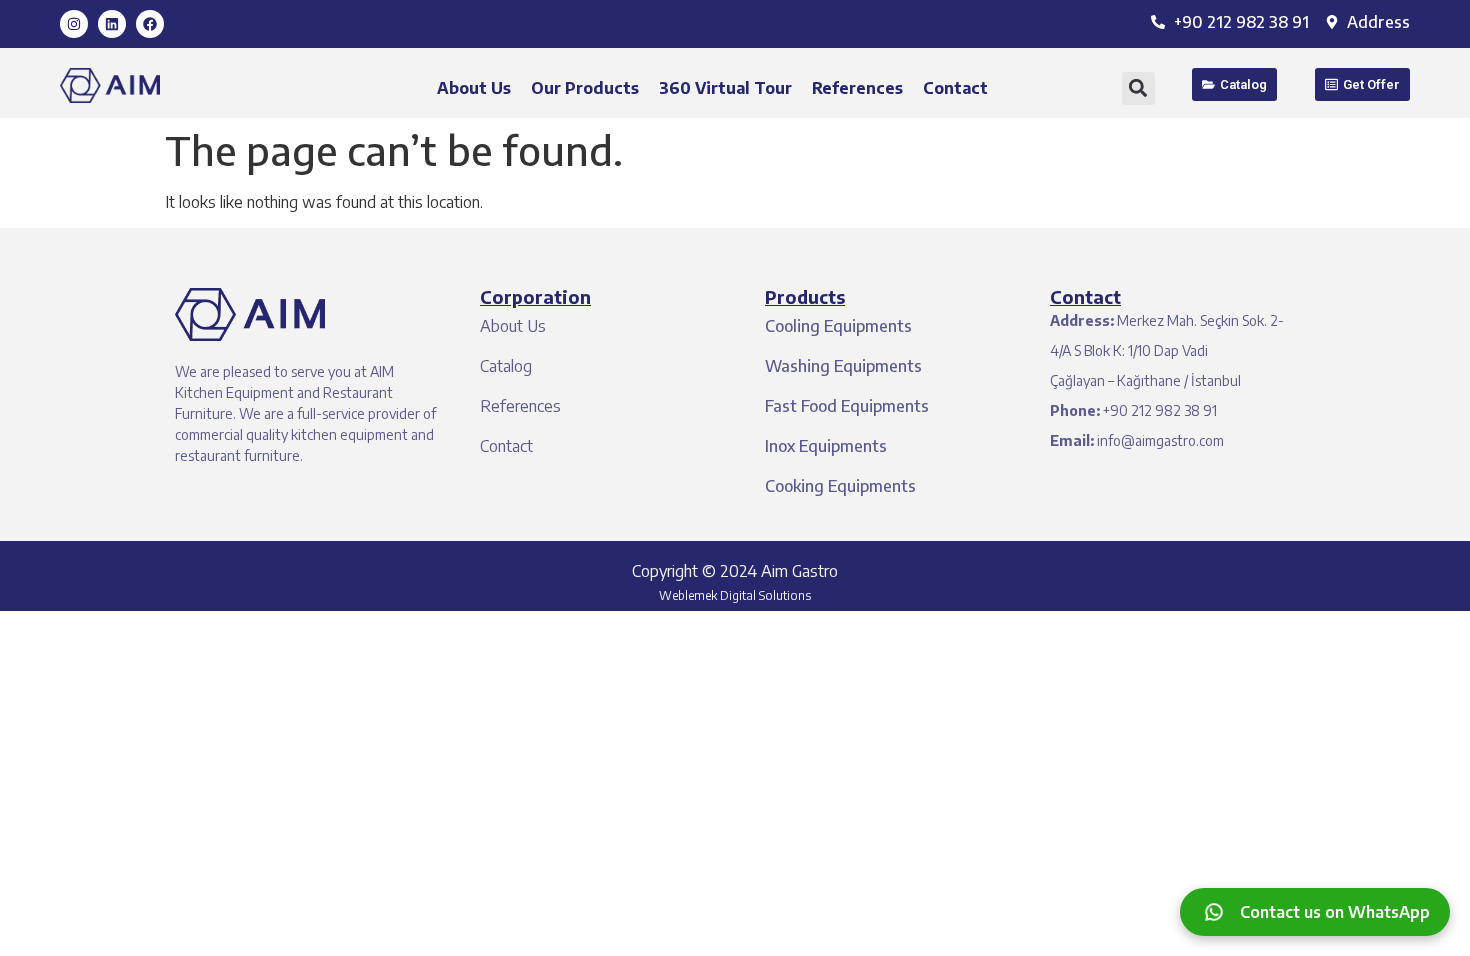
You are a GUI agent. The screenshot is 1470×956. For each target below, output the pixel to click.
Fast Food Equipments (847, 406)
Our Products (585, 88)
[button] (1138, 88)
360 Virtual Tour (725, 88)
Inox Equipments (826, 446)
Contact (955, 88)
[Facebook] (150, 24)
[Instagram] (74, 24)
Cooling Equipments (838, 326)
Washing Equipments (843, 366)
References (857, 88)
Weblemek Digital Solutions (735, 595)
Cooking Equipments (840, 486)
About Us (474, 88)
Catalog (506, 366)
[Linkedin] (112, 24)
